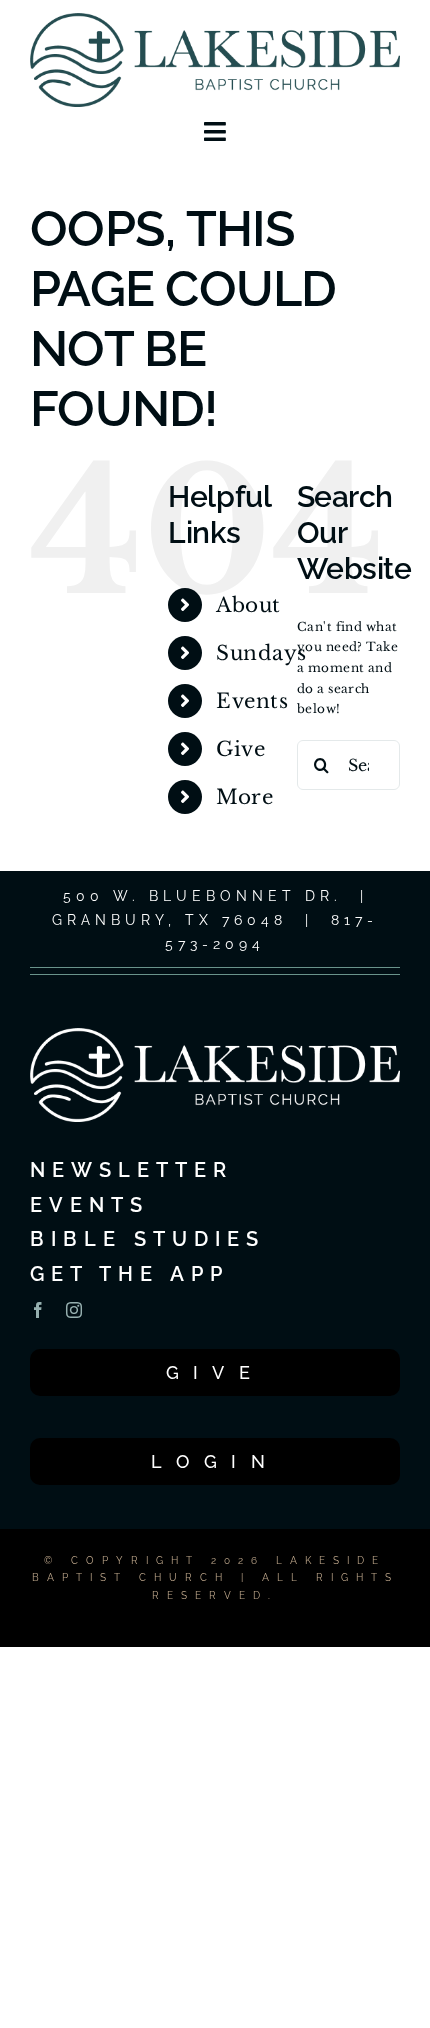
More (244, 797)
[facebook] (38, 1310)
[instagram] (74, 1310)
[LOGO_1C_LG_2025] (215, 18)
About (248, 605)
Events (252, 701)
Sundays (261, 653)
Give (240, 749)
